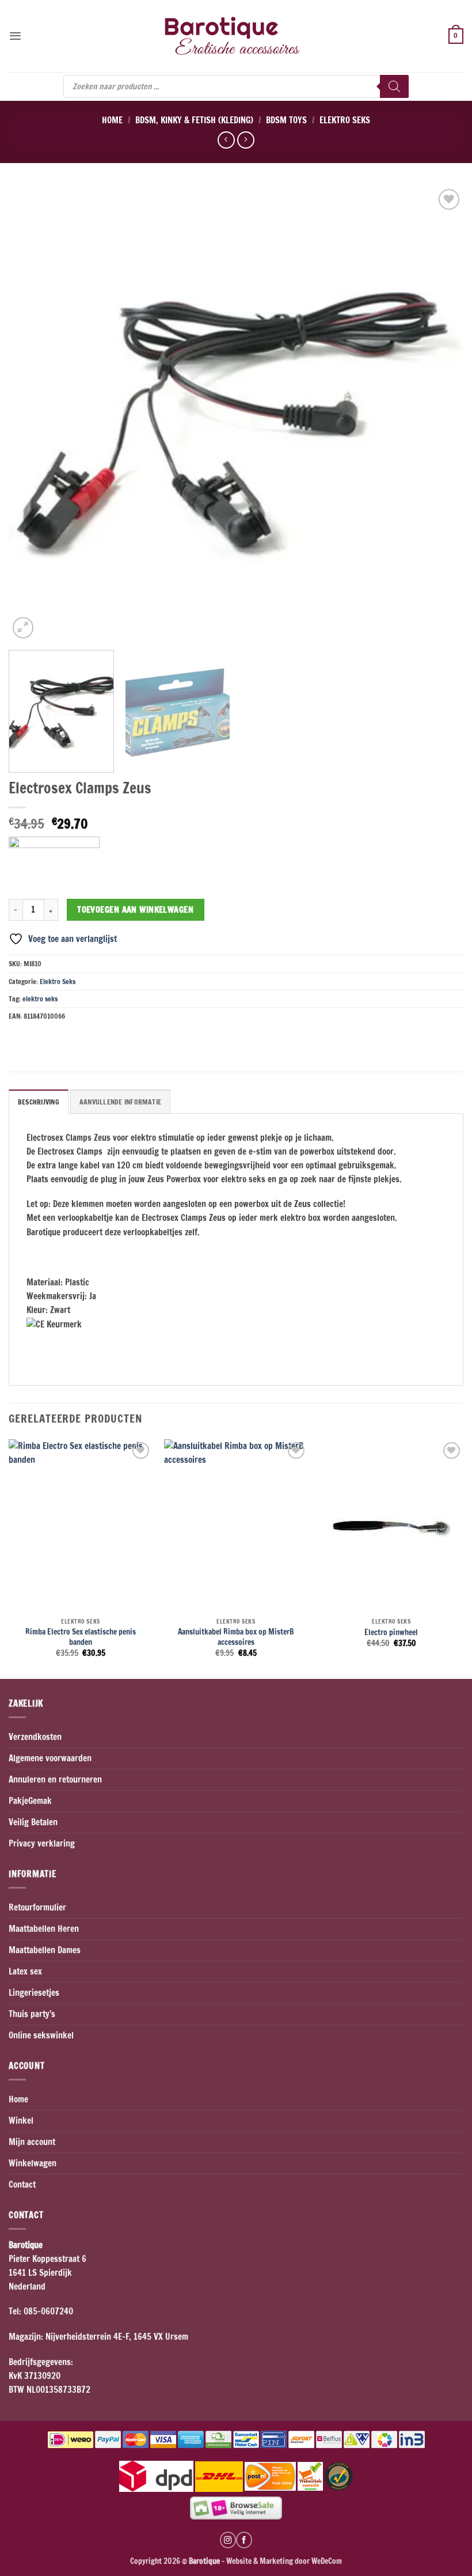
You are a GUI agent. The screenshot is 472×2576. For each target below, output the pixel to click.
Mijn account (32, 2142)
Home (112, 120)
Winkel (21, 2121)
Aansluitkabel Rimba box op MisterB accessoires (236, 1637)
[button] (15, 36)
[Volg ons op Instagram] (228, 2540)
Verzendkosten (35, 1737)
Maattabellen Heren (44, 1929)
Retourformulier (37, 1907)
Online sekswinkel (41, 2035)
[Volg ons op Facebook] (244, 2540)
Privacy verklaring (42, 1843)
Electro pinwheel (391, 1632)
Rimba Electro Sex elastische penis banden (81, 1637)
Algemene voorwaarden (50, 1758)
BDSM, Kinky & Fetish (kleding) (194, 120)
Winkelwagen (33, 2163)
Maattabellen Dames (45, 1950)
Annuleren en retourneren (55, 1779)
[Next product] (226, 140)
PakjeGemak (30, 1801)
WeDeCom (326, 2561)
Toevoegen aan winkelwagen (135, 909)
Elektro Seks (345, 120)
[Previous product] (245, 140)
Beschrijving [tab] (39, 1102)
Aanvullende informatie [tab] (120, 1102)
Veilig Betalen (33, 1822)
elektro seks (40, 999)
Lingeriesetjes (34, 1993)
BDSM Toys (286, 120)
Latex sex (25, 1971)
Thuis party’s (32, 2014)
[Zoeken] (394, 86)
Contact (22, 2185)
